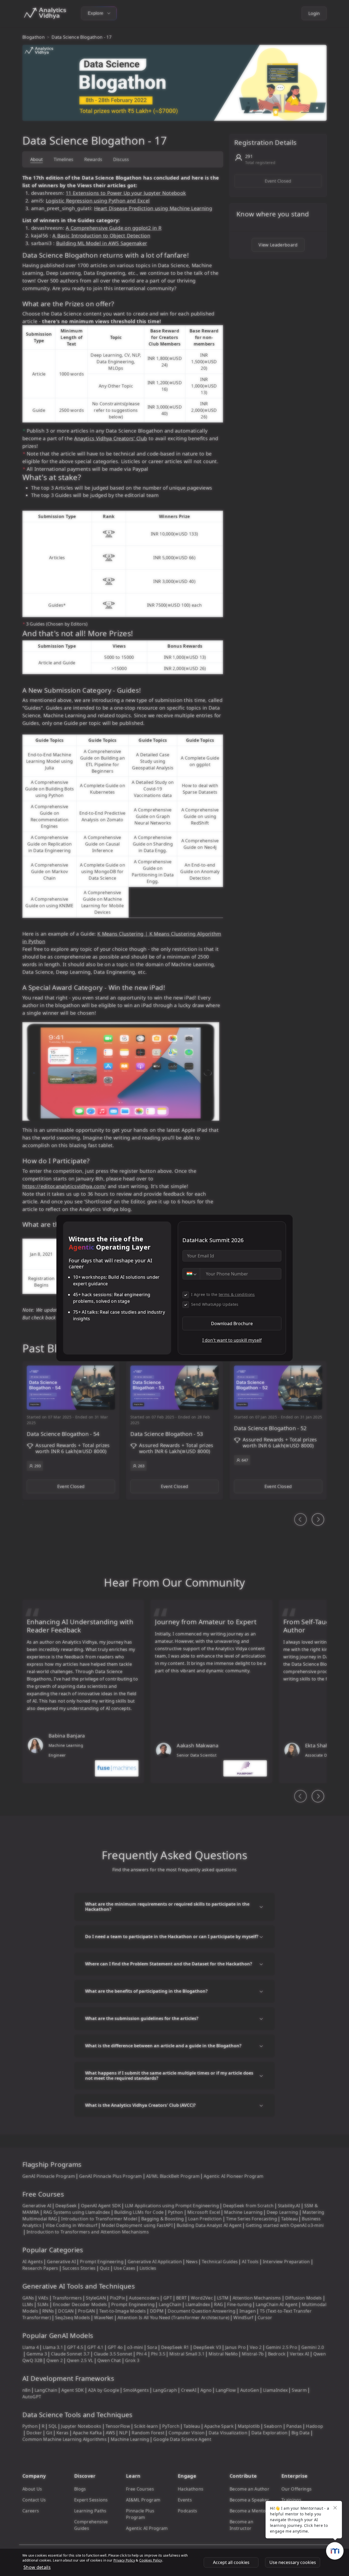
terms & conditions (237, 1294)
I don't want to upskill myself (232, 1340)
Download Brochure (232, 1323)
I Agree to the (223, 1294)
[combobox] (191, 1274)
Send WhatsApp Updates (215, 1304)
